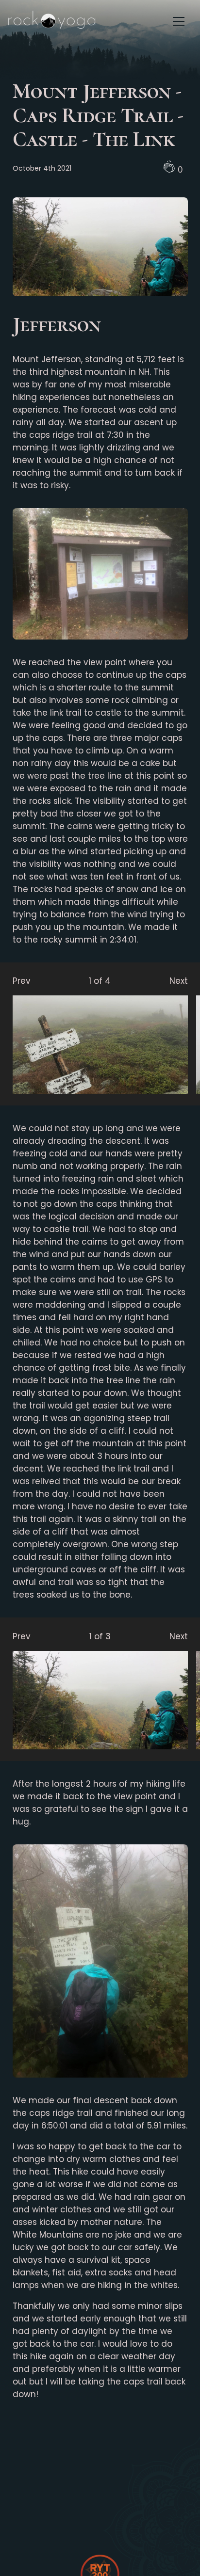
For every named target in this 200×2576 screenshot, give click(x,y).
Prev (22, 981)
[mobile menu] (179, 21)
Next (179, 981)
